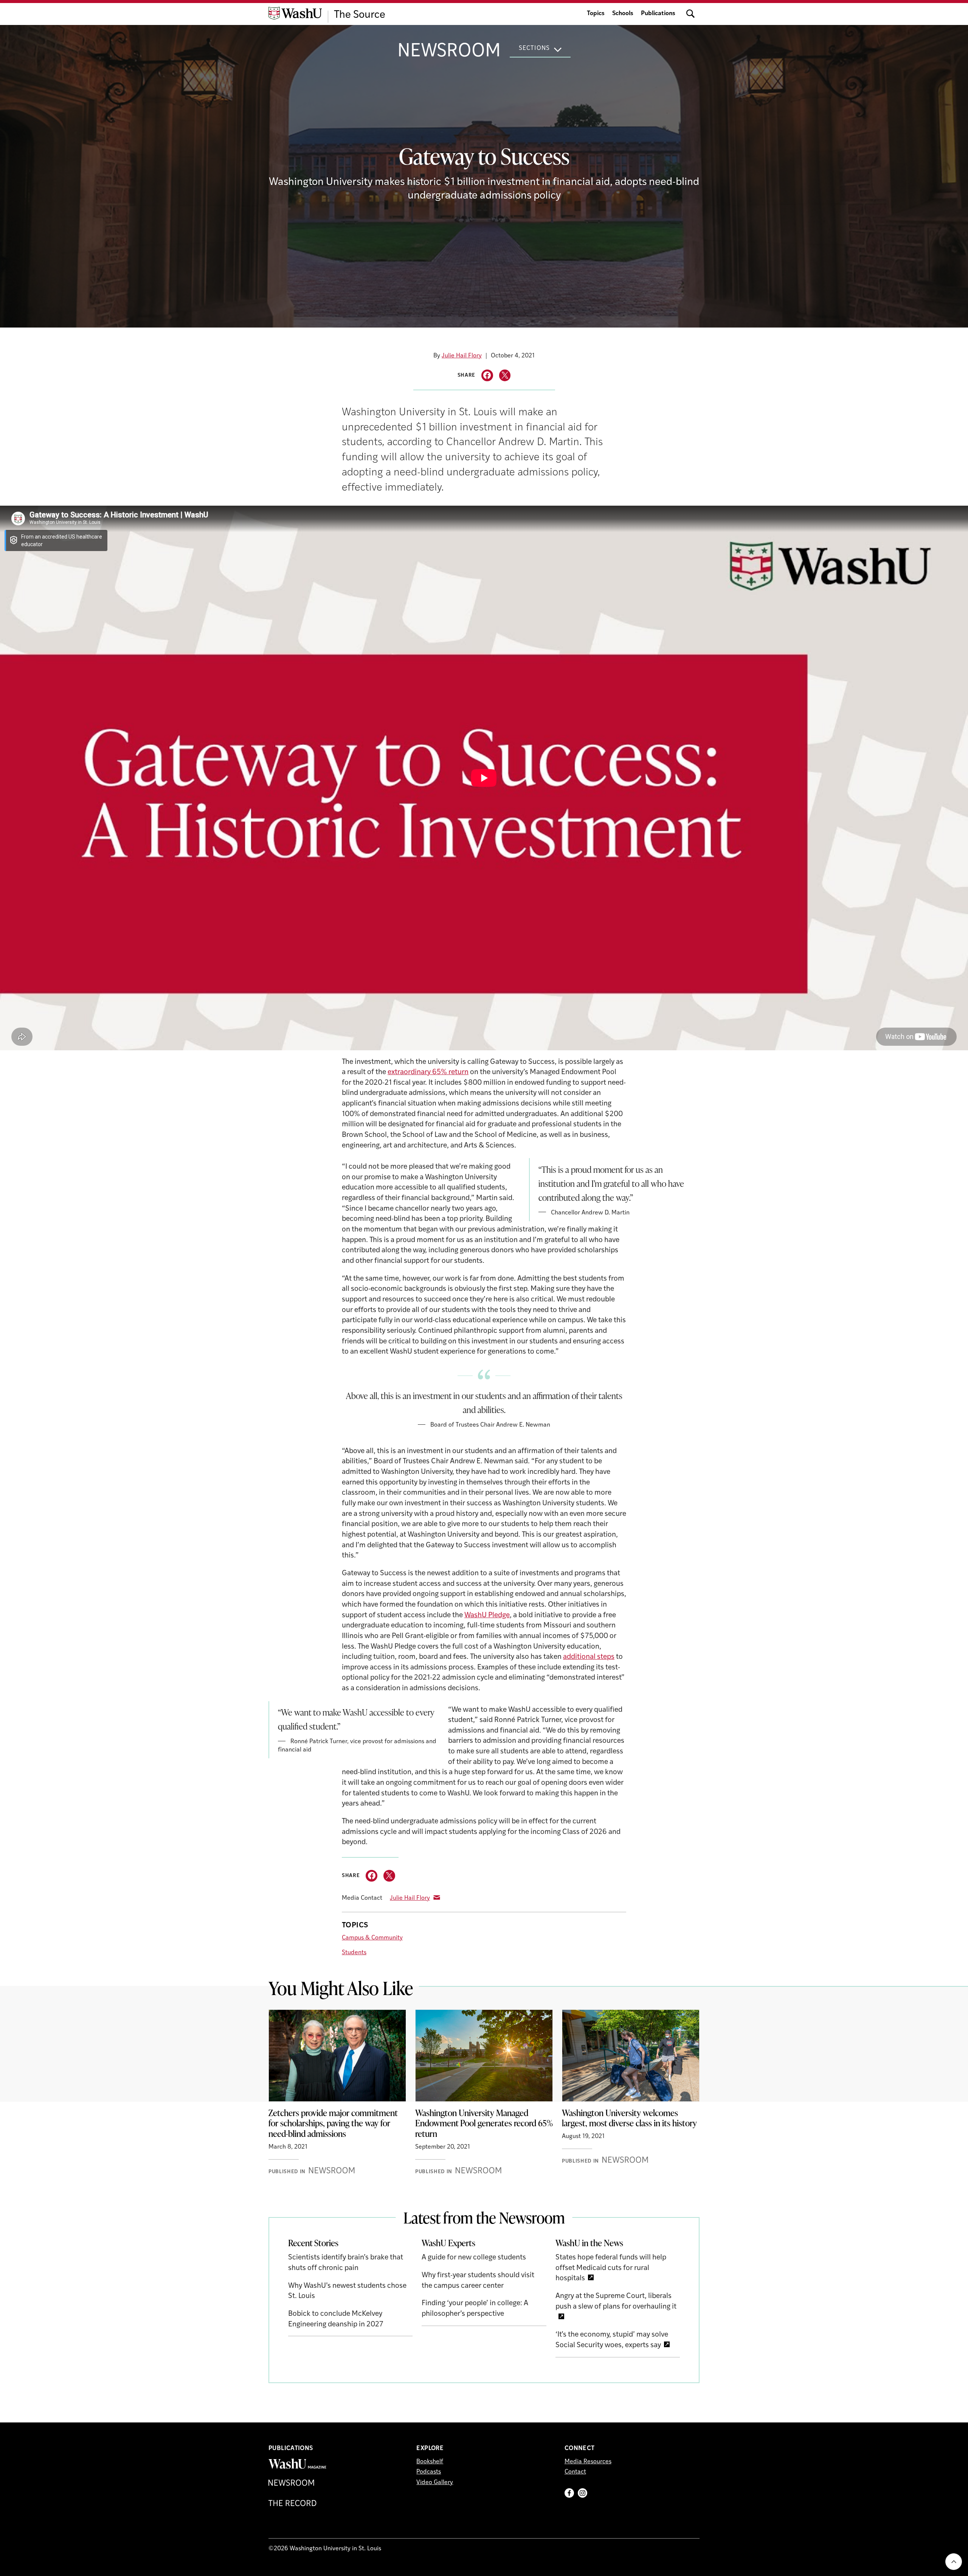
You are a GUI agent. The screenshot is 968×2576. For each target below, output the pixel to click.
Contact (575, 2472)
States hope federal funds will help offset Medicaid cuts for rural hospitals (611, 2268)
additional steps (589, 1657)
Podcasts (429, 2472)
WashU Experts (448, 2243)
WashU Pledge (487, 1616)
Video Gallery (435, 2483)
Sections (534, 48)
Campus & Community (372, 1938)
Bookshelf (430, 2462)
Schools (623, 14)
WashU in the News (589, 2243)
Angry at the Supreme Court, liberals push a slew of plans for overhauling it (616, 2302)
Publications (658, 14)
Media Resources (588, 2462)
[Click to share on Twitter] (505, 375)
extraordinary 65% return (428, 1072)
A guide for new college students (474, 2258)
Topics (596, 14)
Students (354, 1953)
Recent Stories (313, 2243)
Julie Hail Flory (462, 356)
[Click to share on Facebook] (487, 375)
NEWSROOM (449, 52)
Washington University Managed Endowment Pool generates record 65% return (484, 2123)
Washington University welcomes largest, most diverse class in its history (629, 2118)
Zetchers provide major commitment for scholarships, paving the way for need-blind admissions (333, 2123)
